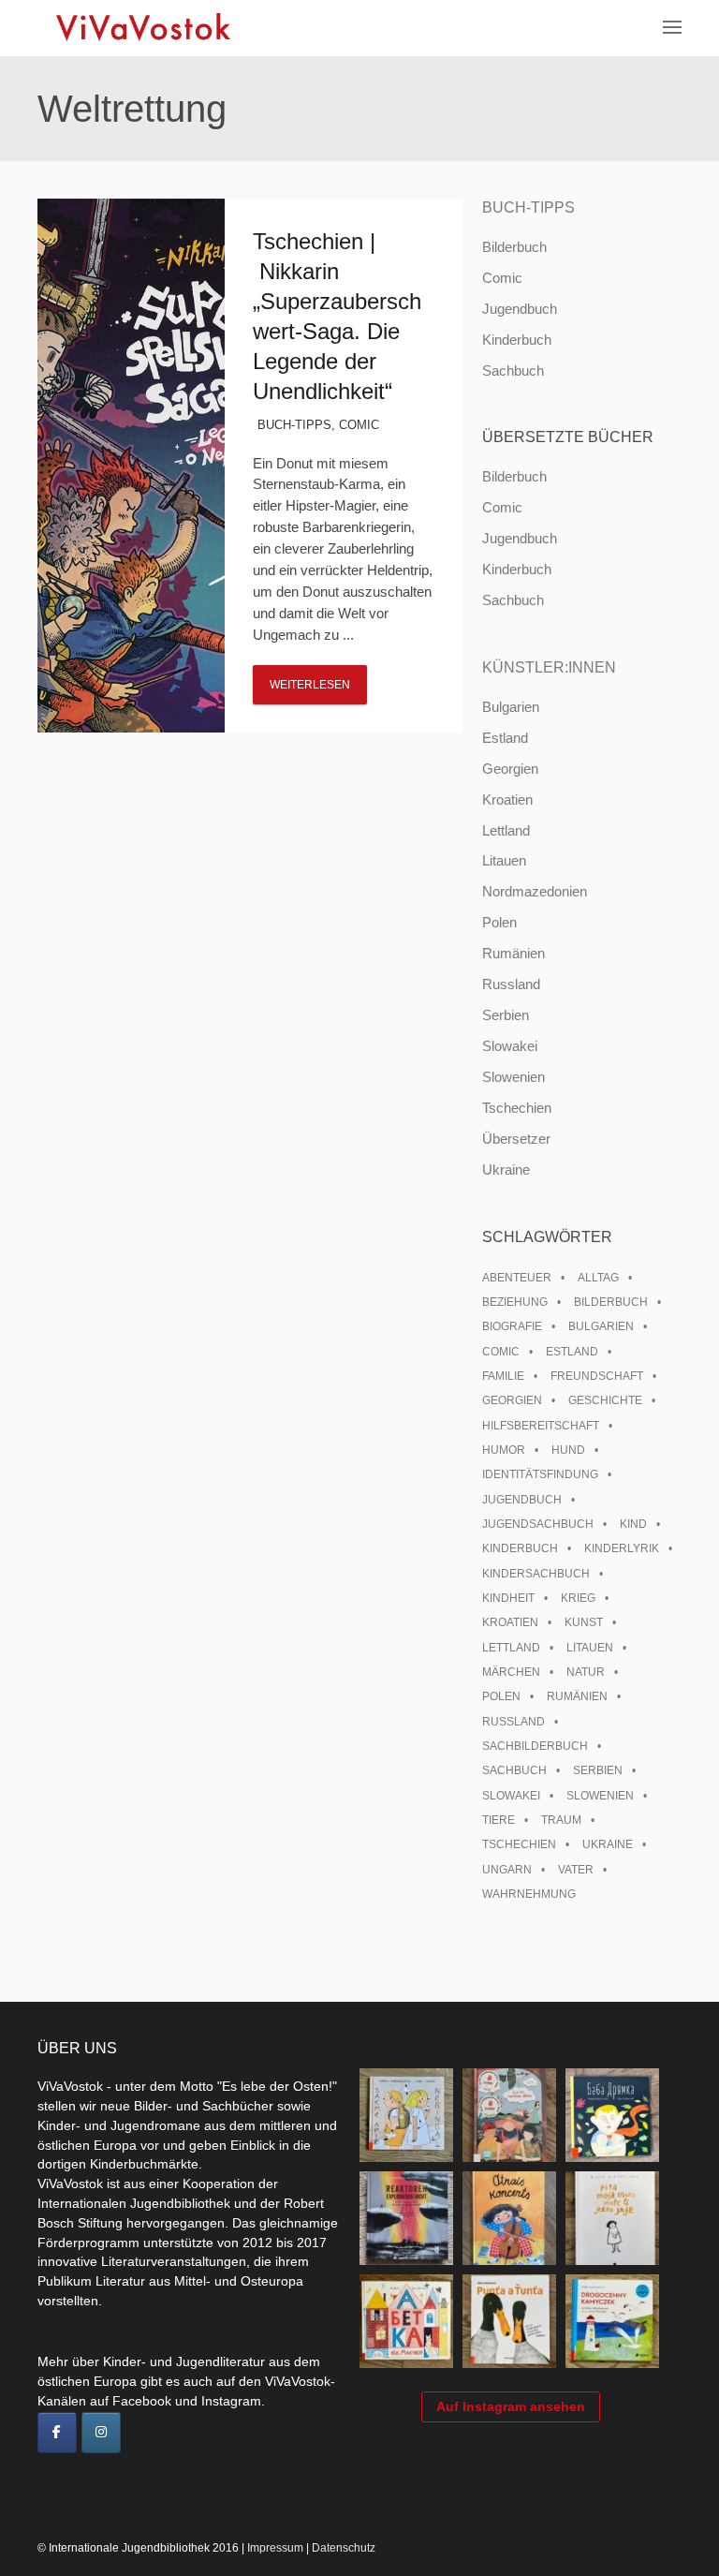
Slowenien (514, 1077)
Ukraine (506, 1170)
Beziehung (515, 1302)
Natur (586, 1672)
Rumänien (514, 953)
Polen (499, 922)
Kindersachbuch (536, 1574)
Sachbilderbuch (535, 1746)
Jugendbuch (520, 309)
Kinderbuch (517, 340)
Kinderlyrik (622, 1548)
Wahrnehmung (529, 1894)
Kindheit (508, 1598)
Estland (505, 738)
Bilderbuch (514, 247)
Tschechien (517, 1108)
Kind (633, 1524)
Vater (576, 1870)
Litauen (504, 860)
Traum (561, 1820)
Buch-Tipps (294, 425)
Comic (359, 425)
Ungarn (507, 1870)
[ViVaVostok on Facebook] (57, 2433)
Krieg (578, 1598)
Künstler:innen (549, 667)
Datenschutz (344, 2548)
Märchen (511, 1672)
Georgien (510, 769)
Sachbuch (513, 370)
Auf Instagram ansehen (511, 2406)
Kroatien (507, 799)
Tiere (499, 1820)
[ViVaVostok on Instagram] (101, 2433)
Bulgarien (511, 707)
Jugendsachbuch (538, 1524)
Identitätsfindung (540, 1474)
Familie (503, 1376)
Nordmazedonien (535, 891)
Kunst (584, 1622)
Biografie (512, 1326)
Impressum (275, 2548)
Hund (568, 1450)
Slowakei (510, 1046)
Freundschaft (597, 1376)
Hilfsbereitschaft (541, 1426)
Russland (511, 984)
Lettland (506, 830)
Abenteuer (517, 1278)
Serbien (506, 1015)
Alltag (598, 1278)
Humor (504, 1450)
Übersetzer (516, 1139)
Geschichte (605, 1400)
